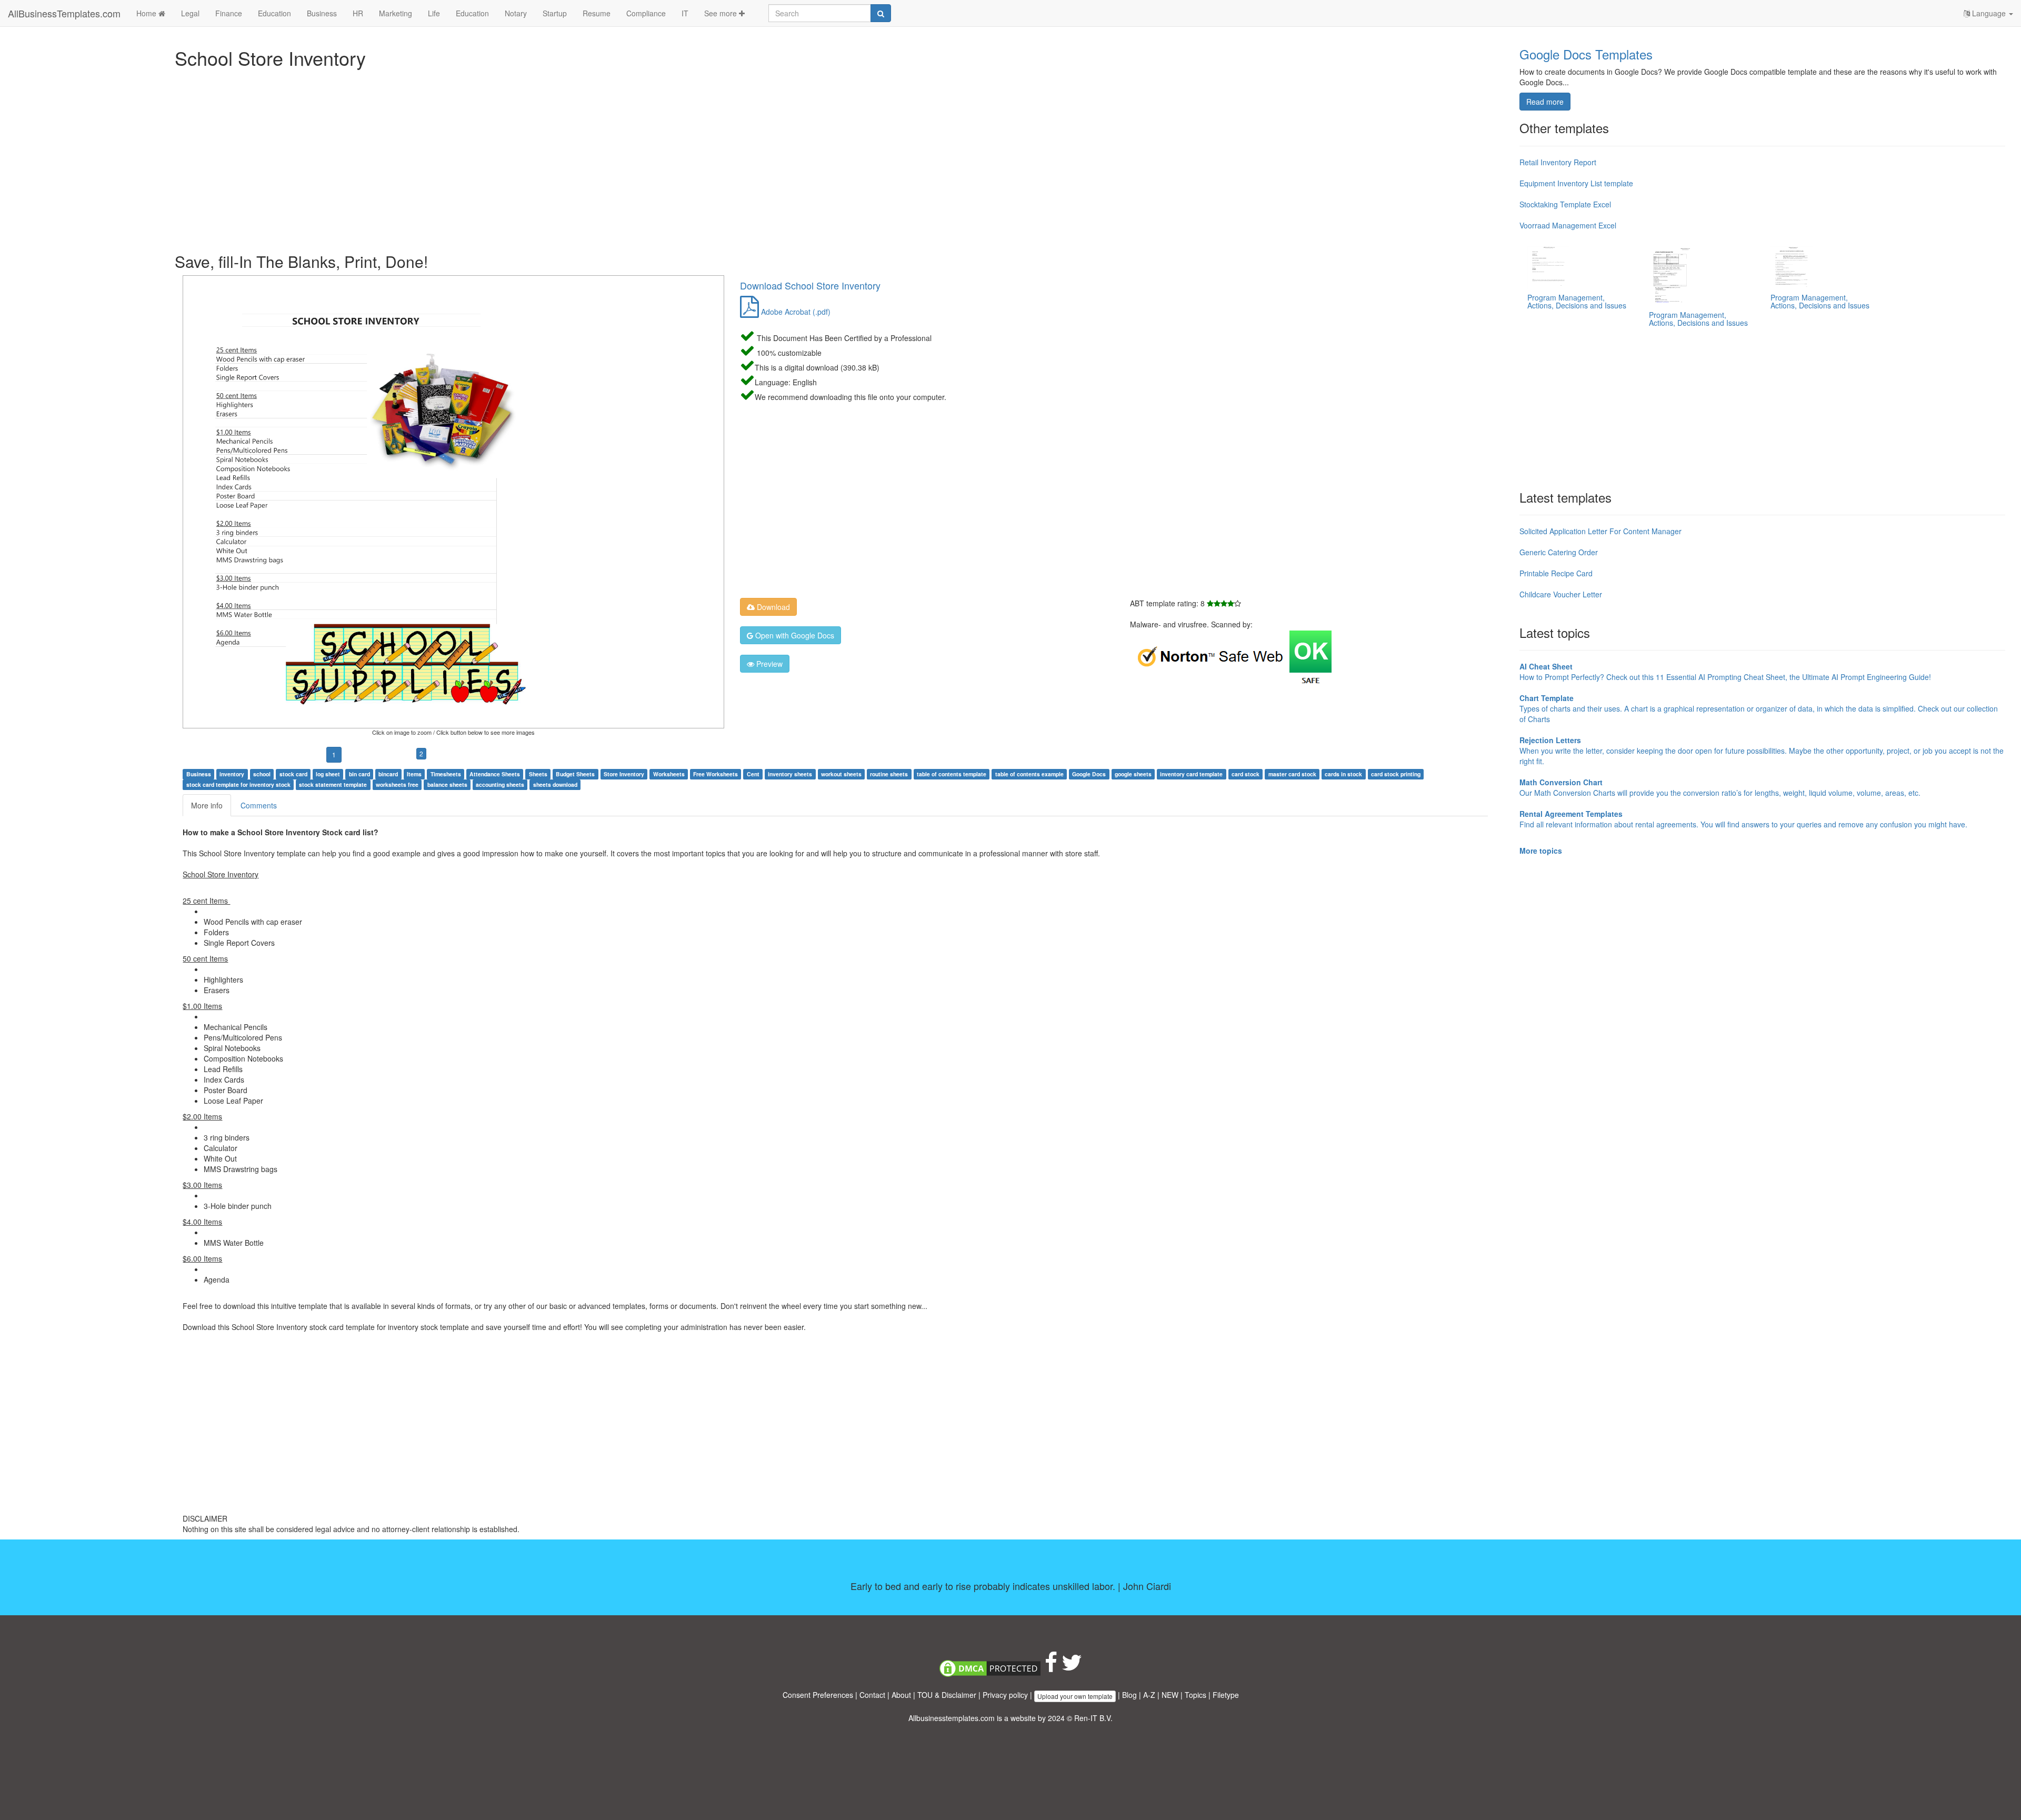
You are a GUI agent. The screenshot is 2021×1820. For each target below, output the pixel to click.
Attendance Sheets (495, 774)
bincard (388, 774)
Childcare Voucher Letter (1561, 594)
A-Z (1149, 1695)
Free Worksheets (716, 774)
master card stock (1292, 774)
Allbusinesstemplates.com (952, 1718)
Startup (555, 13)
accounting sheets (500, 784)
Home (147, 13)
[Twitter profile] (1072, 1667)
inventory (232, 774)
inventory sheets (790, 774)
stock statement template (333, 784)
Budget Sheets (575, 774)
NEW (1170, 1695)
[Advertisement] (491, 158)
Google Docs (1089, 774)
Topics (1195, 1695)
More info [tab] (207, 805)
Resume (597, 13)
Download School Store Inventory (810, 285)
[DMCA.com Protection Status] (990, 1667)
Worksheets (669, 774)
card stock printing (1396, 774)
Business (322, 13)
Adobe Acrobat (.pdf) (795, 312)
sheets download (555, 784)
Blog (1129, 1695)
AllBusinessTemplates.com (64, 13)
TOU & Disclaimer (947, 1695)
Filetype (1226, 1695)
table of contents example (1029, 774)
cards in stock (1343, 774)
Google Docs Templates (1586, 54)
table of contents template (952, 774)
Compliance (646, 13)
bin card (359, 774)
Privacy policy (1005, 1695)
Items (414, 774)
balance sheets (447, 784)
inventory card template (1191, 774)
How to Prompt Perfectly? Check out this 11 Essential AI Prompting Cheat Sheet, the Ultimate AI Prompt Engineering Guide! (1725, 672)
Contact (872, 1695)
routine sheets (889, 774)
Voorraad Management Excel (1568, 225)
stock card (293, 774)
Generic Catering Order (1559, 552)
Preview (768, 664)
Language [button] (1989, 13)
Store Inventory (624, 774)
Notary (516, 13)
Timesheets (446, 774)
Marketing (396, 13)
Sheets (538, 774)
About (901, 1695)
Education (274, 13)
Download (772, 607)
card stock (1245, 774)
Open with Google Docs (794, 635)
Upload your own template (1075, 1696)
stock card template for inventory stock (238, 784)
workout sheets (841, 774)
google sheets (1133, 774)
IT (685, 13)
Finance (229, 13)
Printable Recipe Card (1556, 573)
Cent (753, 774)
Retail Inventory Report (1558, 162)
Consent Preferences (818, 1695)
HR (358, 13)
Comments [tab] (259, 805)
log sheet (328, 774)
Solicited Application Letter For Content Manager (1600, 531)
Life (434, 13)
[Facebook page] (1051, 1667)
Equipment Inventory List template (1576, 183)
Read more (1545, 102)
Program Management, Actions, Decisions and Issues (1577, 301)
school (262, 774)
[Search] (881, 13)
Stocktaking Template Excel (1565, 204)
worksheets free (397, 784)
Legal (190, 13)
